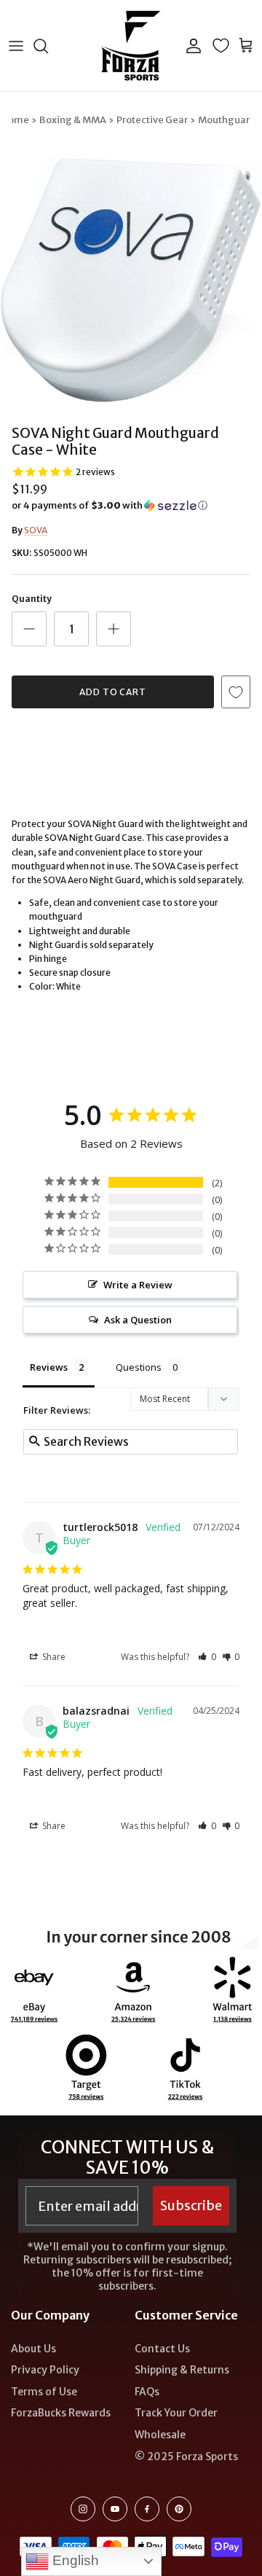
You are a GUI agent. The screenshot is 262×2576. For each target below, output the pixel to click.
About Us (33, 2349)
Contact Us (162, 2349)
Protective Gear (152, 120)
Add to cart (113, 692)
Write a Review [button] (138, 1285)
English (74, 2560)
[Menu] (16, 46)
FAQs (147, 2392)
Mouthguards (230, 120)
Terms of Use (44, 2392)
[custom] (83, 2509)
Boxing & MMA (73, 120)
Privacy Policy (45, 2370)
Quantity (32, 599)
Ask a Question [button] (138, 1320)
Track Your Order (176, 2413)
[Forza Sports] (131, 46)
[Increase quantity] (114, 629)
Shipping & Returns (182, 2370)
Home (15, 120)
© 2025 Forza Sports (186, 2456)
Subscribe (191, 2205)
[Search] (48, 46)
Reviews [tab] (49, 1367)
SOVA (36, 530)
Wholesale (160, 2435)
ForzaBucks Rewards (61, 2413)
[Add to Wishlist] (236, 692)
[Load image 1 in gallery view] (131, 280)
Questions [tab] (139, 1367)
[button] (131, 506)
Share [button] (53, 1657)
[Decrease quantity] (29, 629)
